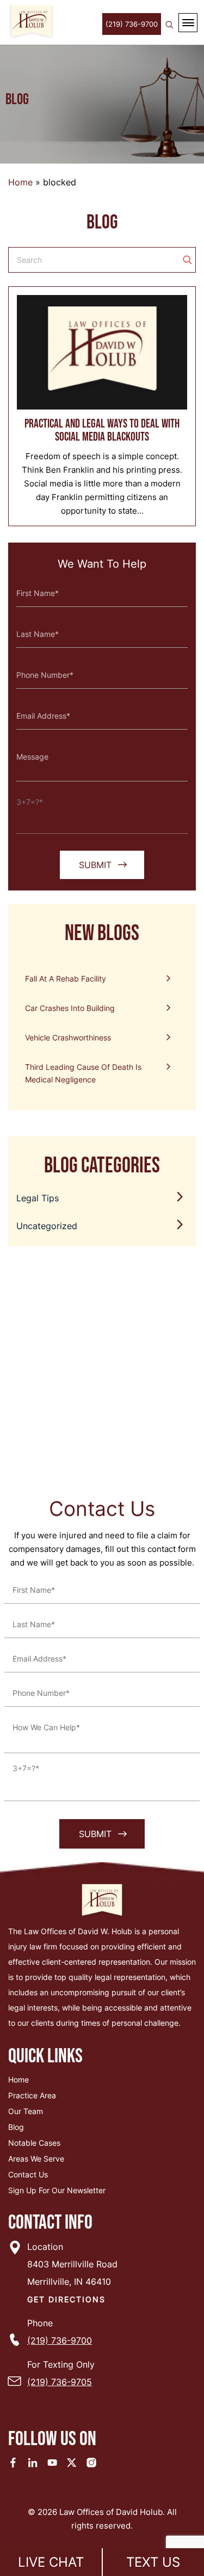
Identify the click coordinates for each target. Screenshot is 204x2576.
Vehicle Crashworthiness (68, 1037)
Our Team (26, 2111)
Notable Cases (34, 2143)
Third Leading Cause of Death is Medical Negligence (83, 1073)
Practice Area (32, 2095)
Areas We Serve (36, 2159)
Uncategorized (47, 1226)
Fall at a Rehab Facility (66, 979)
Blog (16, 2127)
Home (20, 182)
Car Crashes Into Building (70, 1008)
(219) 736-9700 (132, 24)
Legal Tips (38, 1198)
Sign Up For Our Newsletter (57, 2190)
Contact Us (28, 2174)
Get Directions (66, 2299)
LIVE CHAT (51, 2562)
